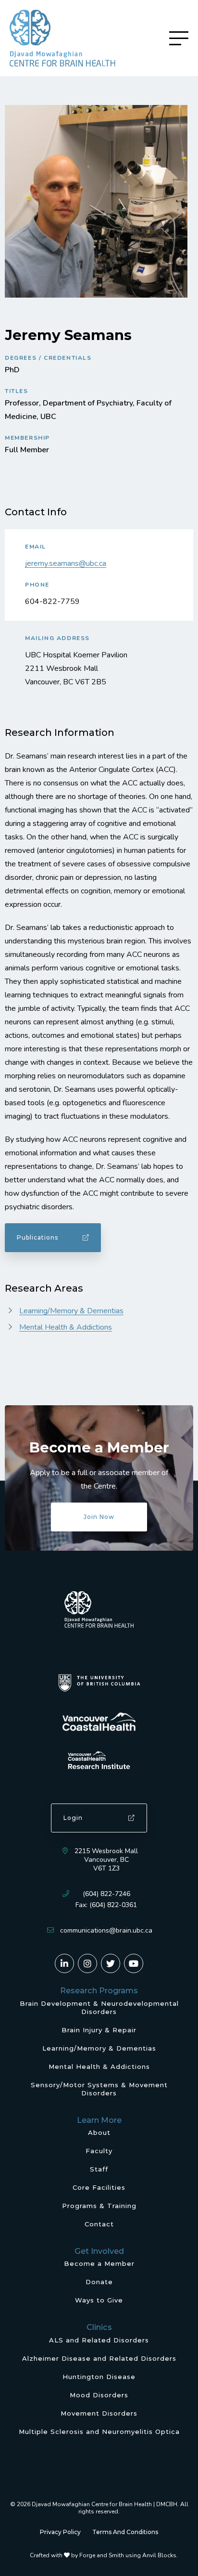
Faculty (99, 2151)
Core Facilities (99, 2187)
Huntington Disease (99, 2377)
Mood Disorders (99, 2395)
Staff (99, 2169)
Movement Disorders (99, 2413)
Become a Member (99, 2263)
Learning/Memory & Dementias (71, 1311)
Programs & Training (99, 2206)
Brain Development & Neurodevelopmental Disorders (99, 2007)
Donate (99, 2282)
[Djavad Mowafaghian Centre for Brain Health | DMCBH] (62, 38)
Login (73, 1818)
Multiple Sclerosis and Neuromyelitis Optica (99, 2432)
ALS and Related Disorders (99, 2340)
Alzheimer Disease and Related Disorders (99, 2358)
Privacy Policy (60, 2532)
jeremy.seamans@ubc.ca (66, 563)
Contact (99, 2224)
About (99, 2132)
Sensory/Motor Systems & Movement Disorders (99, 2089)
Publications (37, 1237)
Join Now (99, 1517)
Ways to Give (99, 2300)
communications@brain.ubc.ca (106, 1930)
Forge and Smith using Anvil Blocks (128, 2555)
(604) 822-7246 (106, 1894)
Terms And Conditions (125, 2532)
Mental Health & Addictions (66, 1327)
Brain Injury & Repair (99, 2030)
